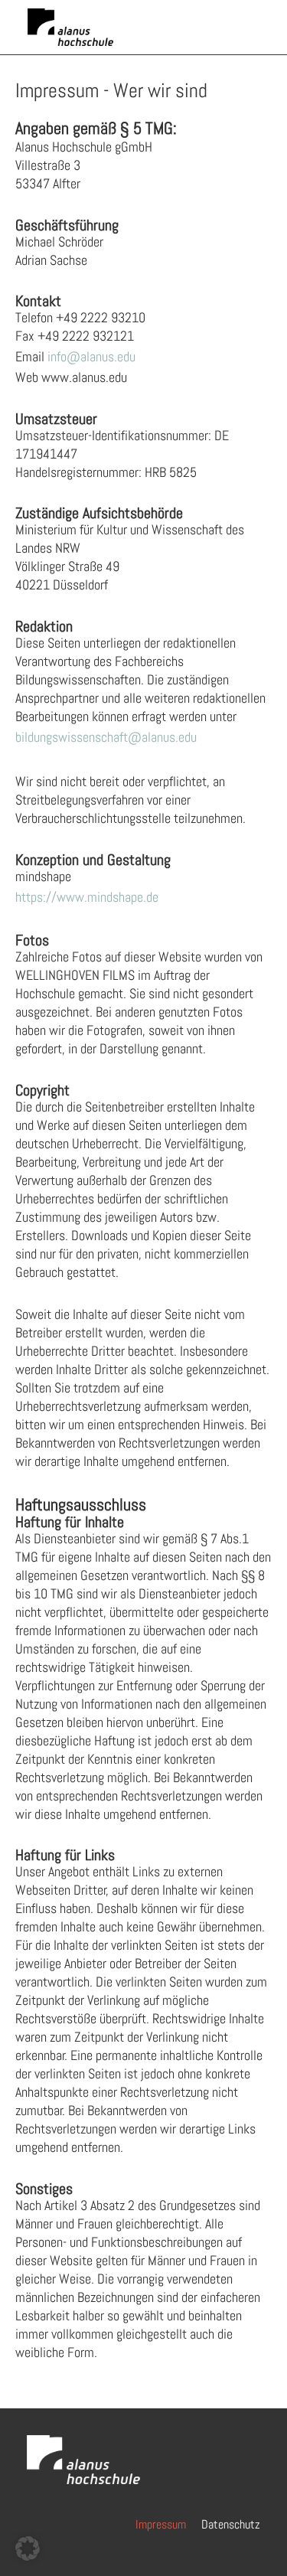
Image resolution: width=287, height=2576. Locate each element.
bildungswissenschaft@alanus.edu (106, 737)
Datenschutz (231, 2524)
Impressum (161, 2524)
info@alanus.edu (91, 356)
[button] (28, 2548)
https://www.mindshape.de (87, 897)
